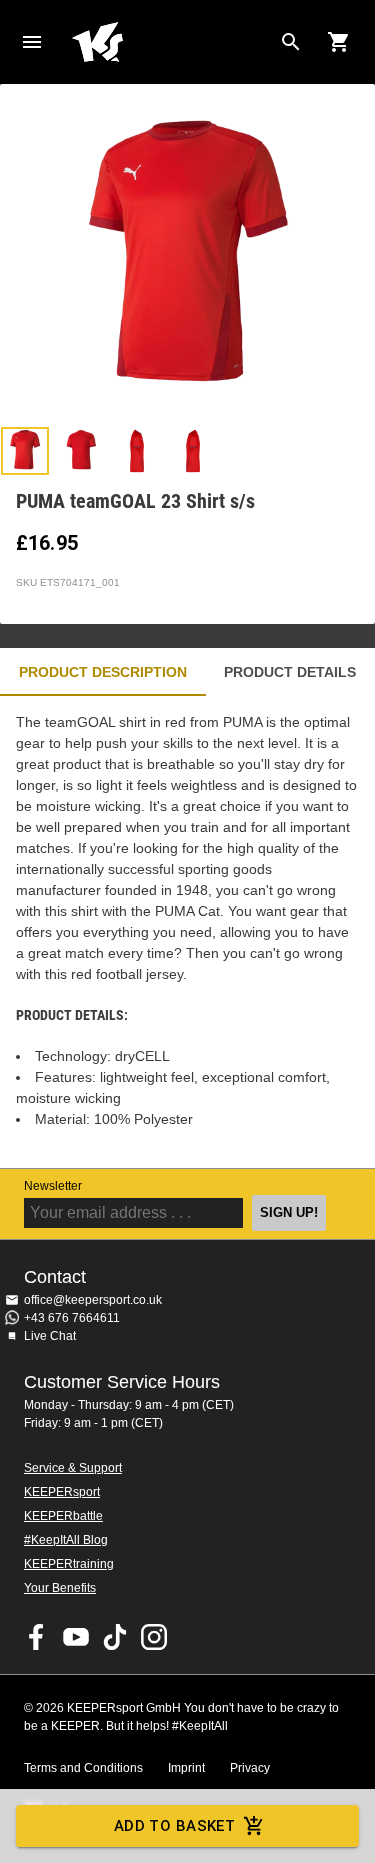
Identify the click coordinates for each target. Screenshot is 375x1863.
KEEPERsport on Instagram (154, 1637)
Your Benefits (60, 1588)
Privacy (250, 1768)
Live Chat (50, 1336)
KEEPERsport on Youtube (76, 1637)
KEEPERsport (62, 1492)
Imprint (186, 1768)
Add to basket (175, 1826)
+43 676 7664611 (72, 1318)
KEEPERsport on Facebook (37, 1637)
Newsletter (53, 1186)
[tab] (25, 451)
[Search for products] (291, 42)
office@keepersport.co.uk (93, 1300)
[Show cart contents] (339, 42)
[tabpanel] (187, 932)
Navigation (32, 42)
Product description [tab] (103, 672)
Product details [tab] (290, 672)
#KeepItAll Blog (66, 1540)
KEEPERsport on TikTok (115, 1637)
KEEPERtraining (69, 1564)
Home (171, 42)
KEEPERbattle (63, 1516)
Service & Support (73, 1468)
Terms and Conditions (83, 1768)
